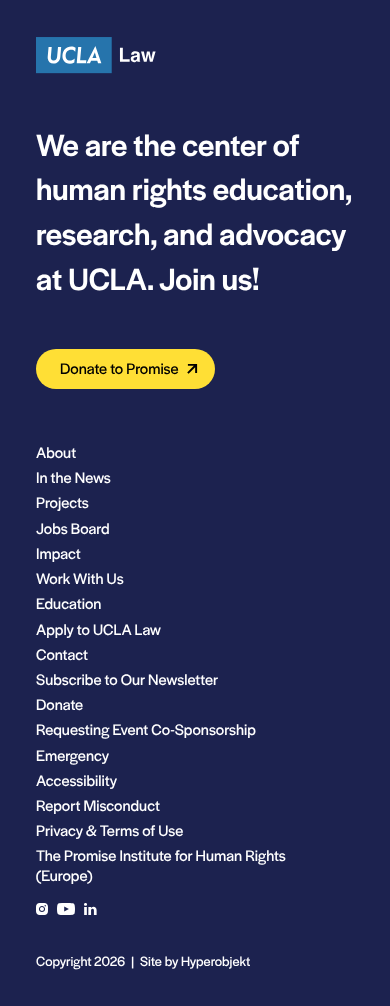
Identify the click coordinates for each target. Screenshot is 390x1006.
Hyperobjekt (215, 960)
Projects (62, 502)
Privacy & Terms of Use (109, 830)
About (56, 452)
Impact (58, 553)
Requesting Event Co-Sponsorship (146, 729)
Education (68, 603)
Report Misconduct (98, 805)
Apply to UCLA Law (98, 629)
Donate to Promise (119, 368)
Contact (62, 654)
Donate (59, 704)
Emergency (72, 755)
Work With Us (80, 578)
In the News (73, 477)
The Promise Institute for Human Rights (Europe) (161, 865)
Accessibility (76, 780)
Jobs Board (73, 528)
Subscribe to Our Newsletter (127, 679)
